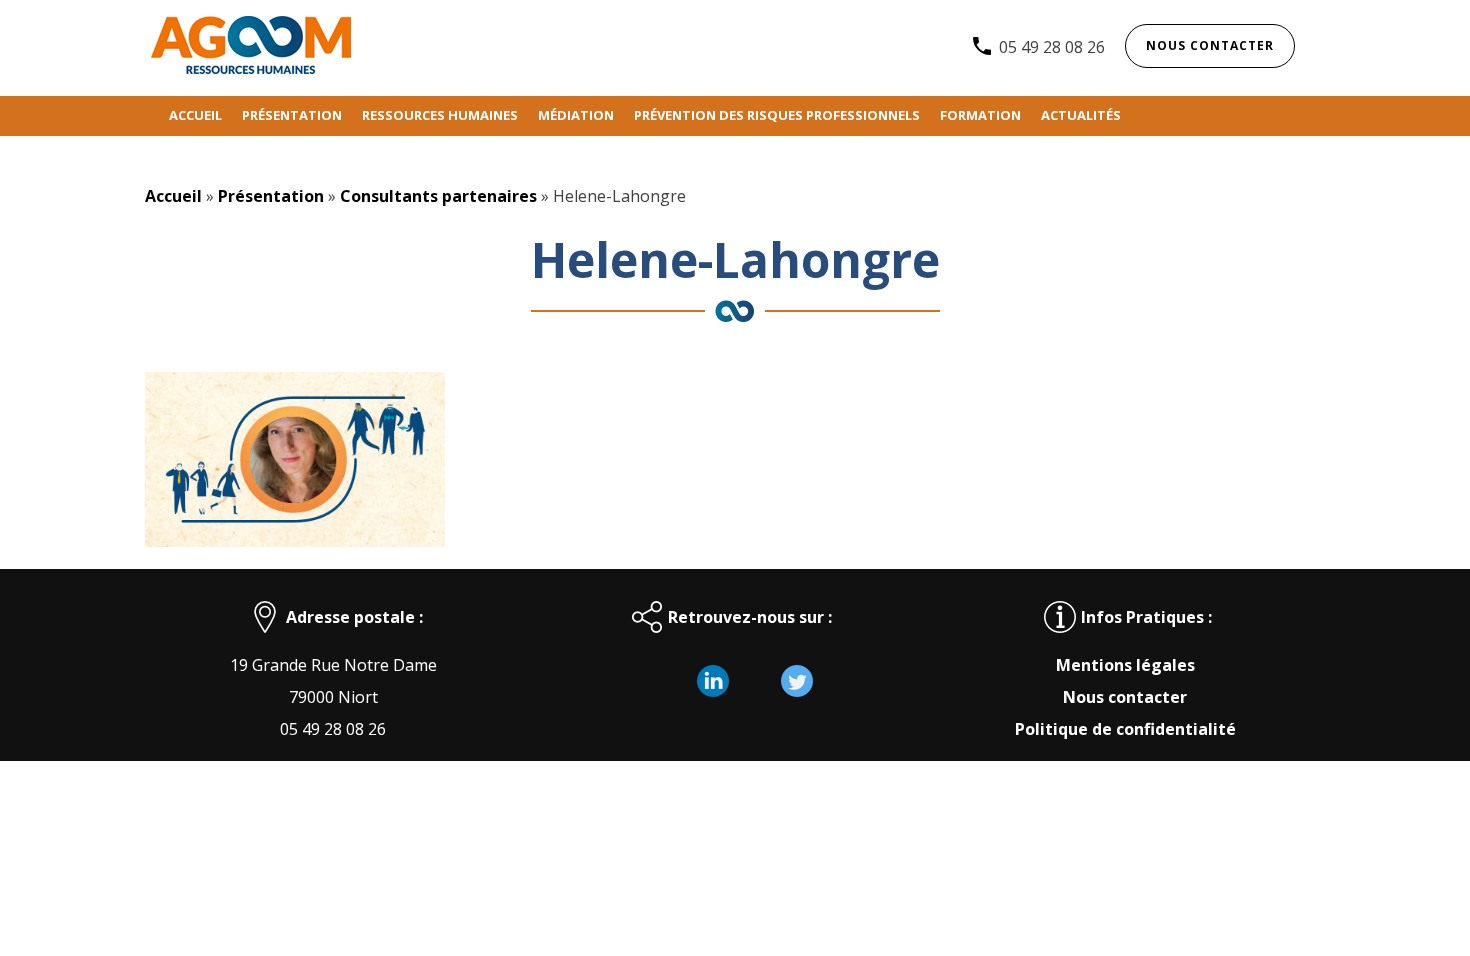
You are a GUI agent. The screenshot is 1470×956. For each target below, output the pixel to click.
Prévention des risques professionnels (777, 115)
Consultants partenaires (438, 196)
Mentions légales (1125, 665)
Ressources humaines (440, 115)
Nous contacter (1210, 45)
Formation (980, 115)
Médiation (576, 115)
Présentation (292, 115)
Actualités (1081, 115)
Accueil (195, 115)
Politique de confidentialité (1125, 729)
